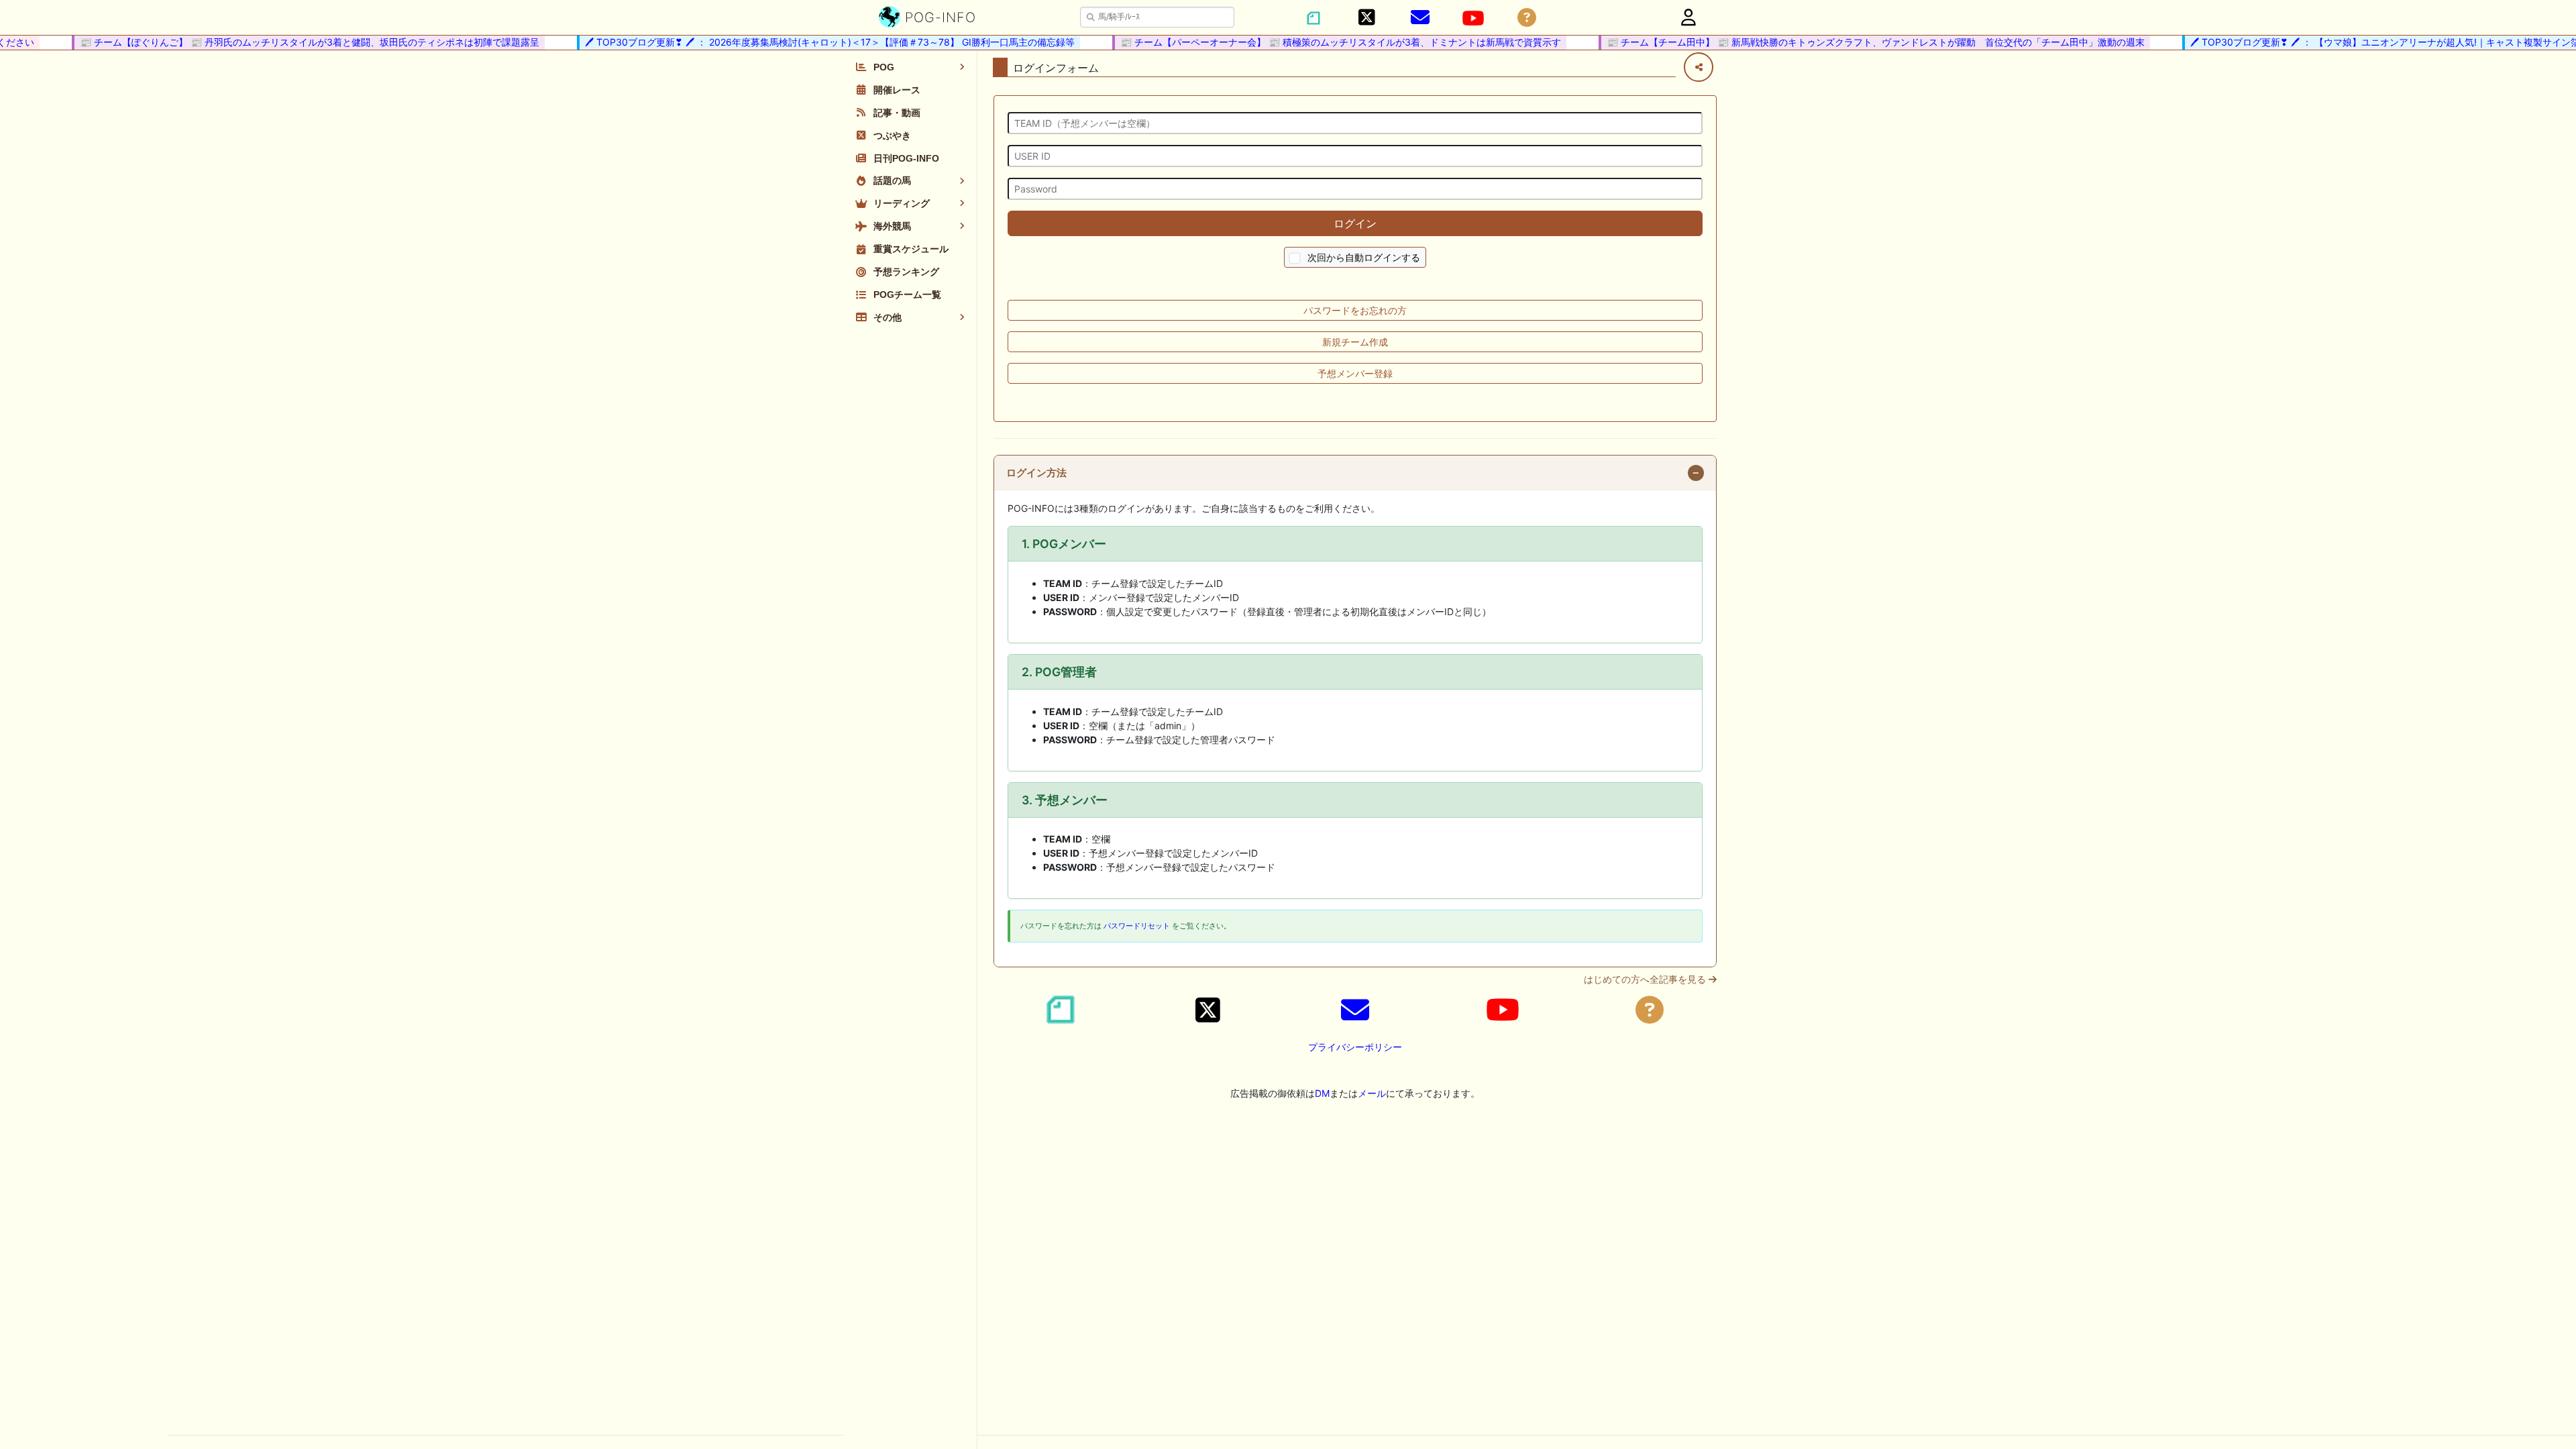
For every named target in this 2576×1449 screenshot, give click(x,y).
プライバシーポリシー (1355, 1047)
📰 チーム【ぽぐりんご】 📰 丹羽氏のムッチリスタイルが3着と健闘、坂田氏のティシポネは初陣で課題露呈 (288, 42)
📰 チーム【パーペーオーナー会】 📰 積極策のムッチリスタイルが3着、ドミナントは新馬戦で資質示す (1319, 42)
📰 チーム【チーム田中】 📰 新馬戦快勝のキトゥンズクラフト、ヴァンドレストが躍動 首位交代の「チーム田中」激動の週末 (1854, 42)
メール (1372, 1093)
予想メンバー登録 (1355, 373)
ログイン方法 (1036, 473)
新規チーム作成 (1355, 342)
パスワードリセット (1137, 926)
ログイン (1355, 223)
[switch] (1295, 259)
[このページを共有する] (1699, 67)
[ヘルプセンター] (1527, 18)
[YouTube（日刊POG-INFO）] (1473, 18)
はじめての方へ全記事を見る (1646, 979)
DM (1322, 1093)
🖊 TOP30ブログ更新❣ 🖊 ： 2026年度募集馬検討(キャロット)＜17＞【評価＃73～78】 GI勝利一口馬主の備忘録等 (808, 42)
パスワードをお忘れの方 (1355, 310)
